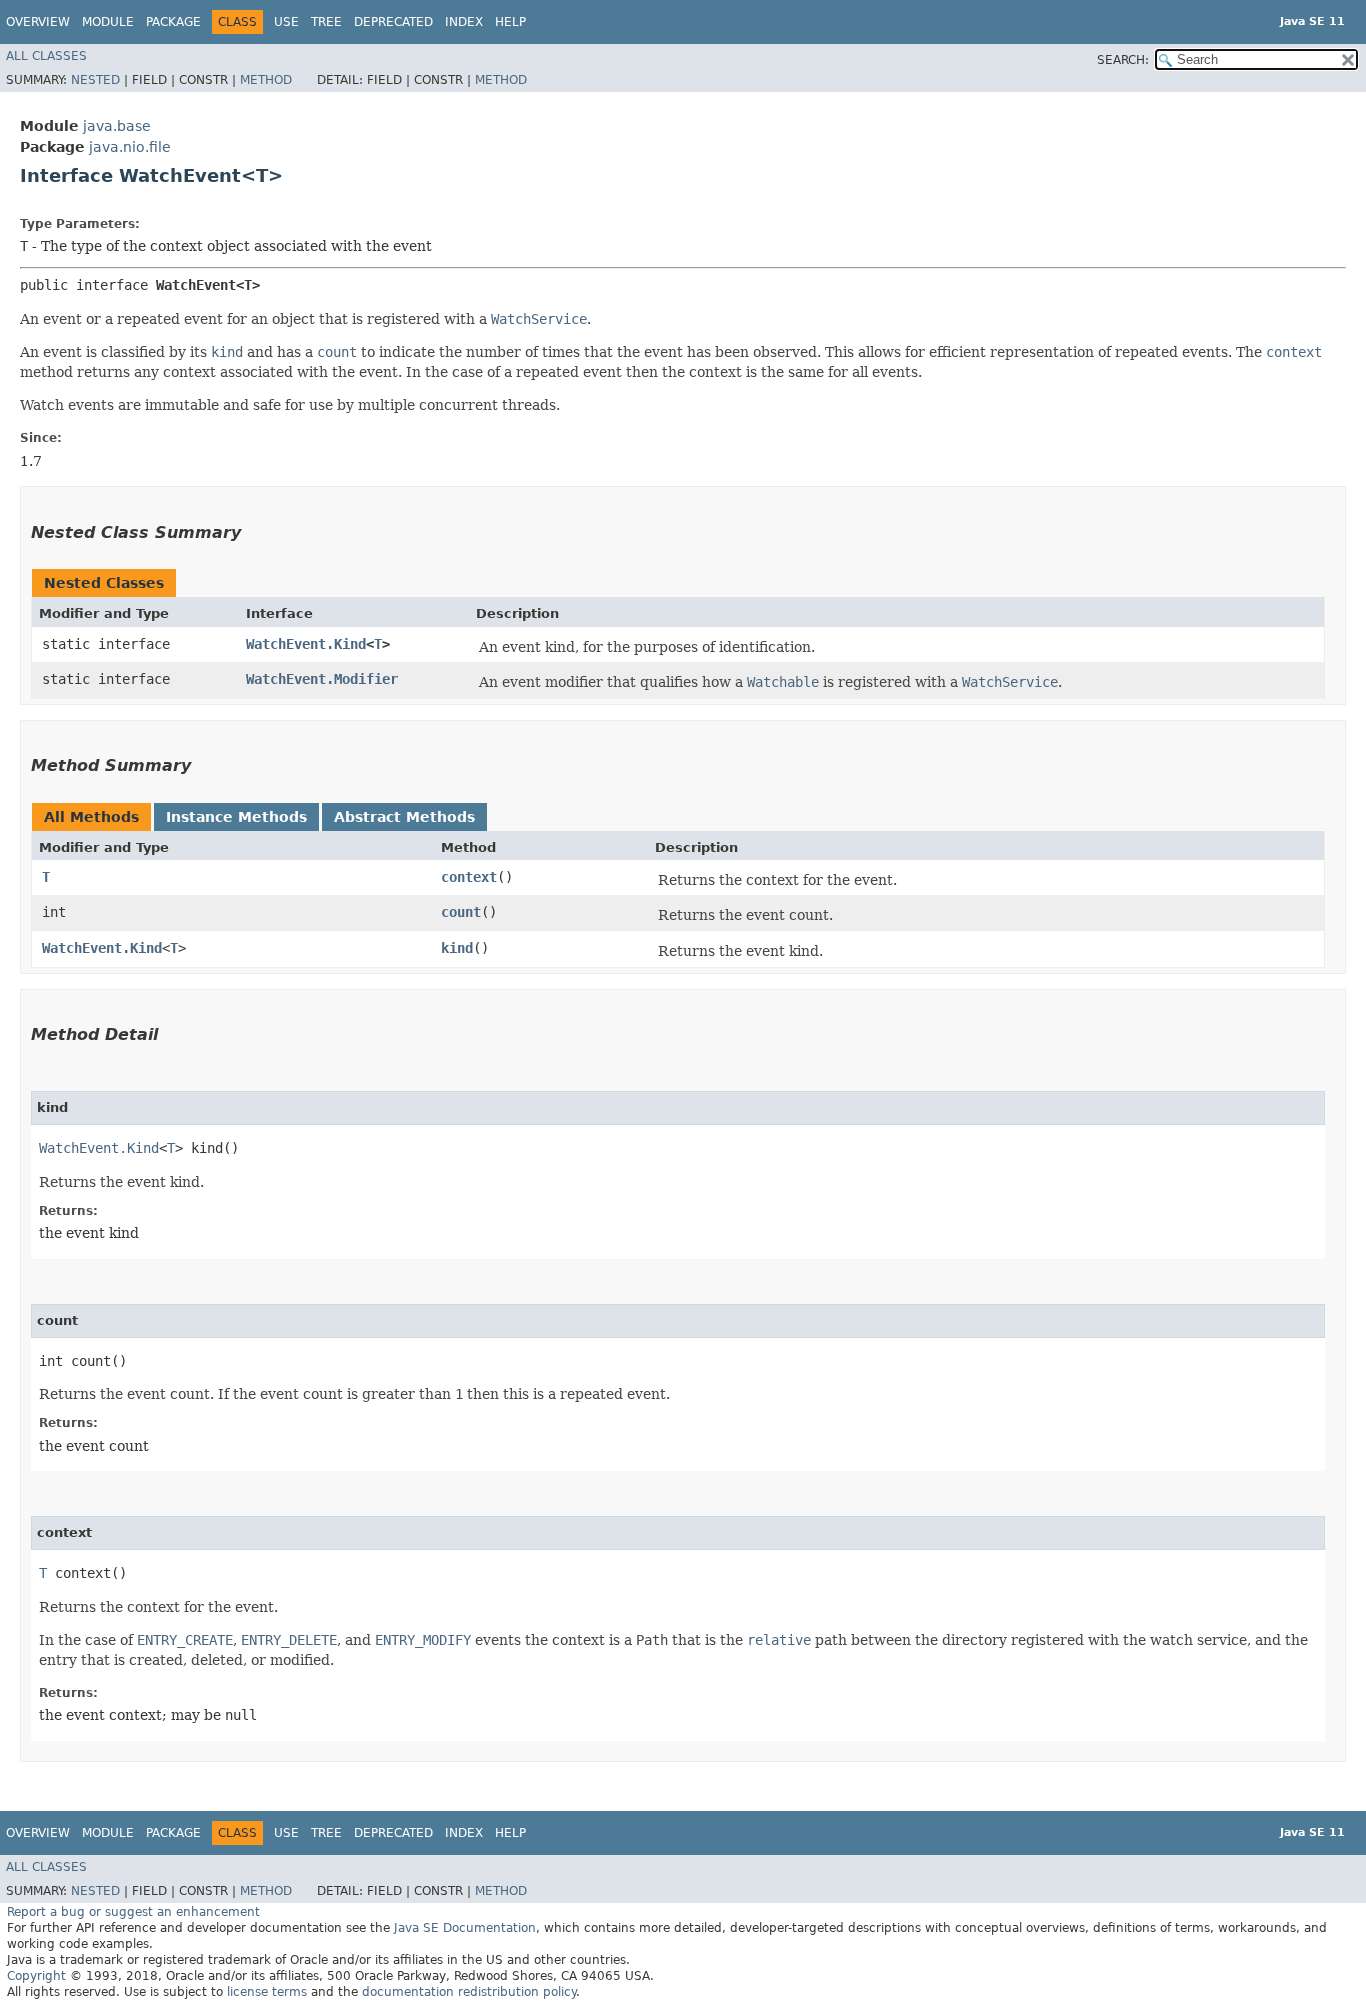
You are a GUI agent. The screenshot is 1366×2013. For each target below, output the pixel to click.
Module (108, 22)
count (461, 912)
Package (173, 22)
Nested (95, 80)
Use (286, 22)
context (469, 877)
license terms (267, 1992)
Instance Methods (236, 817)
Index (464, 22)
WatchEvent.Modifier (322, 679)
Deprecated (393, 22)
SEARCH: (1123, 60)
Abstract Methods (404, 817)
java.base (117, 126)
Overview (38, 22)
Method (266, 80)
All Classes (46, 56)
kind (457, 948)
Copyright (36, 1976)
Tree (326, 22)
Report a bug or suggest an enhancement (133, 1912)
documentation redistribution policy (469, 1992)
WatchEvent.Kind (306, 644)
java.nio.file (130, 147)
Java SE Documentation (465, 1928)
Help (510, 22)
